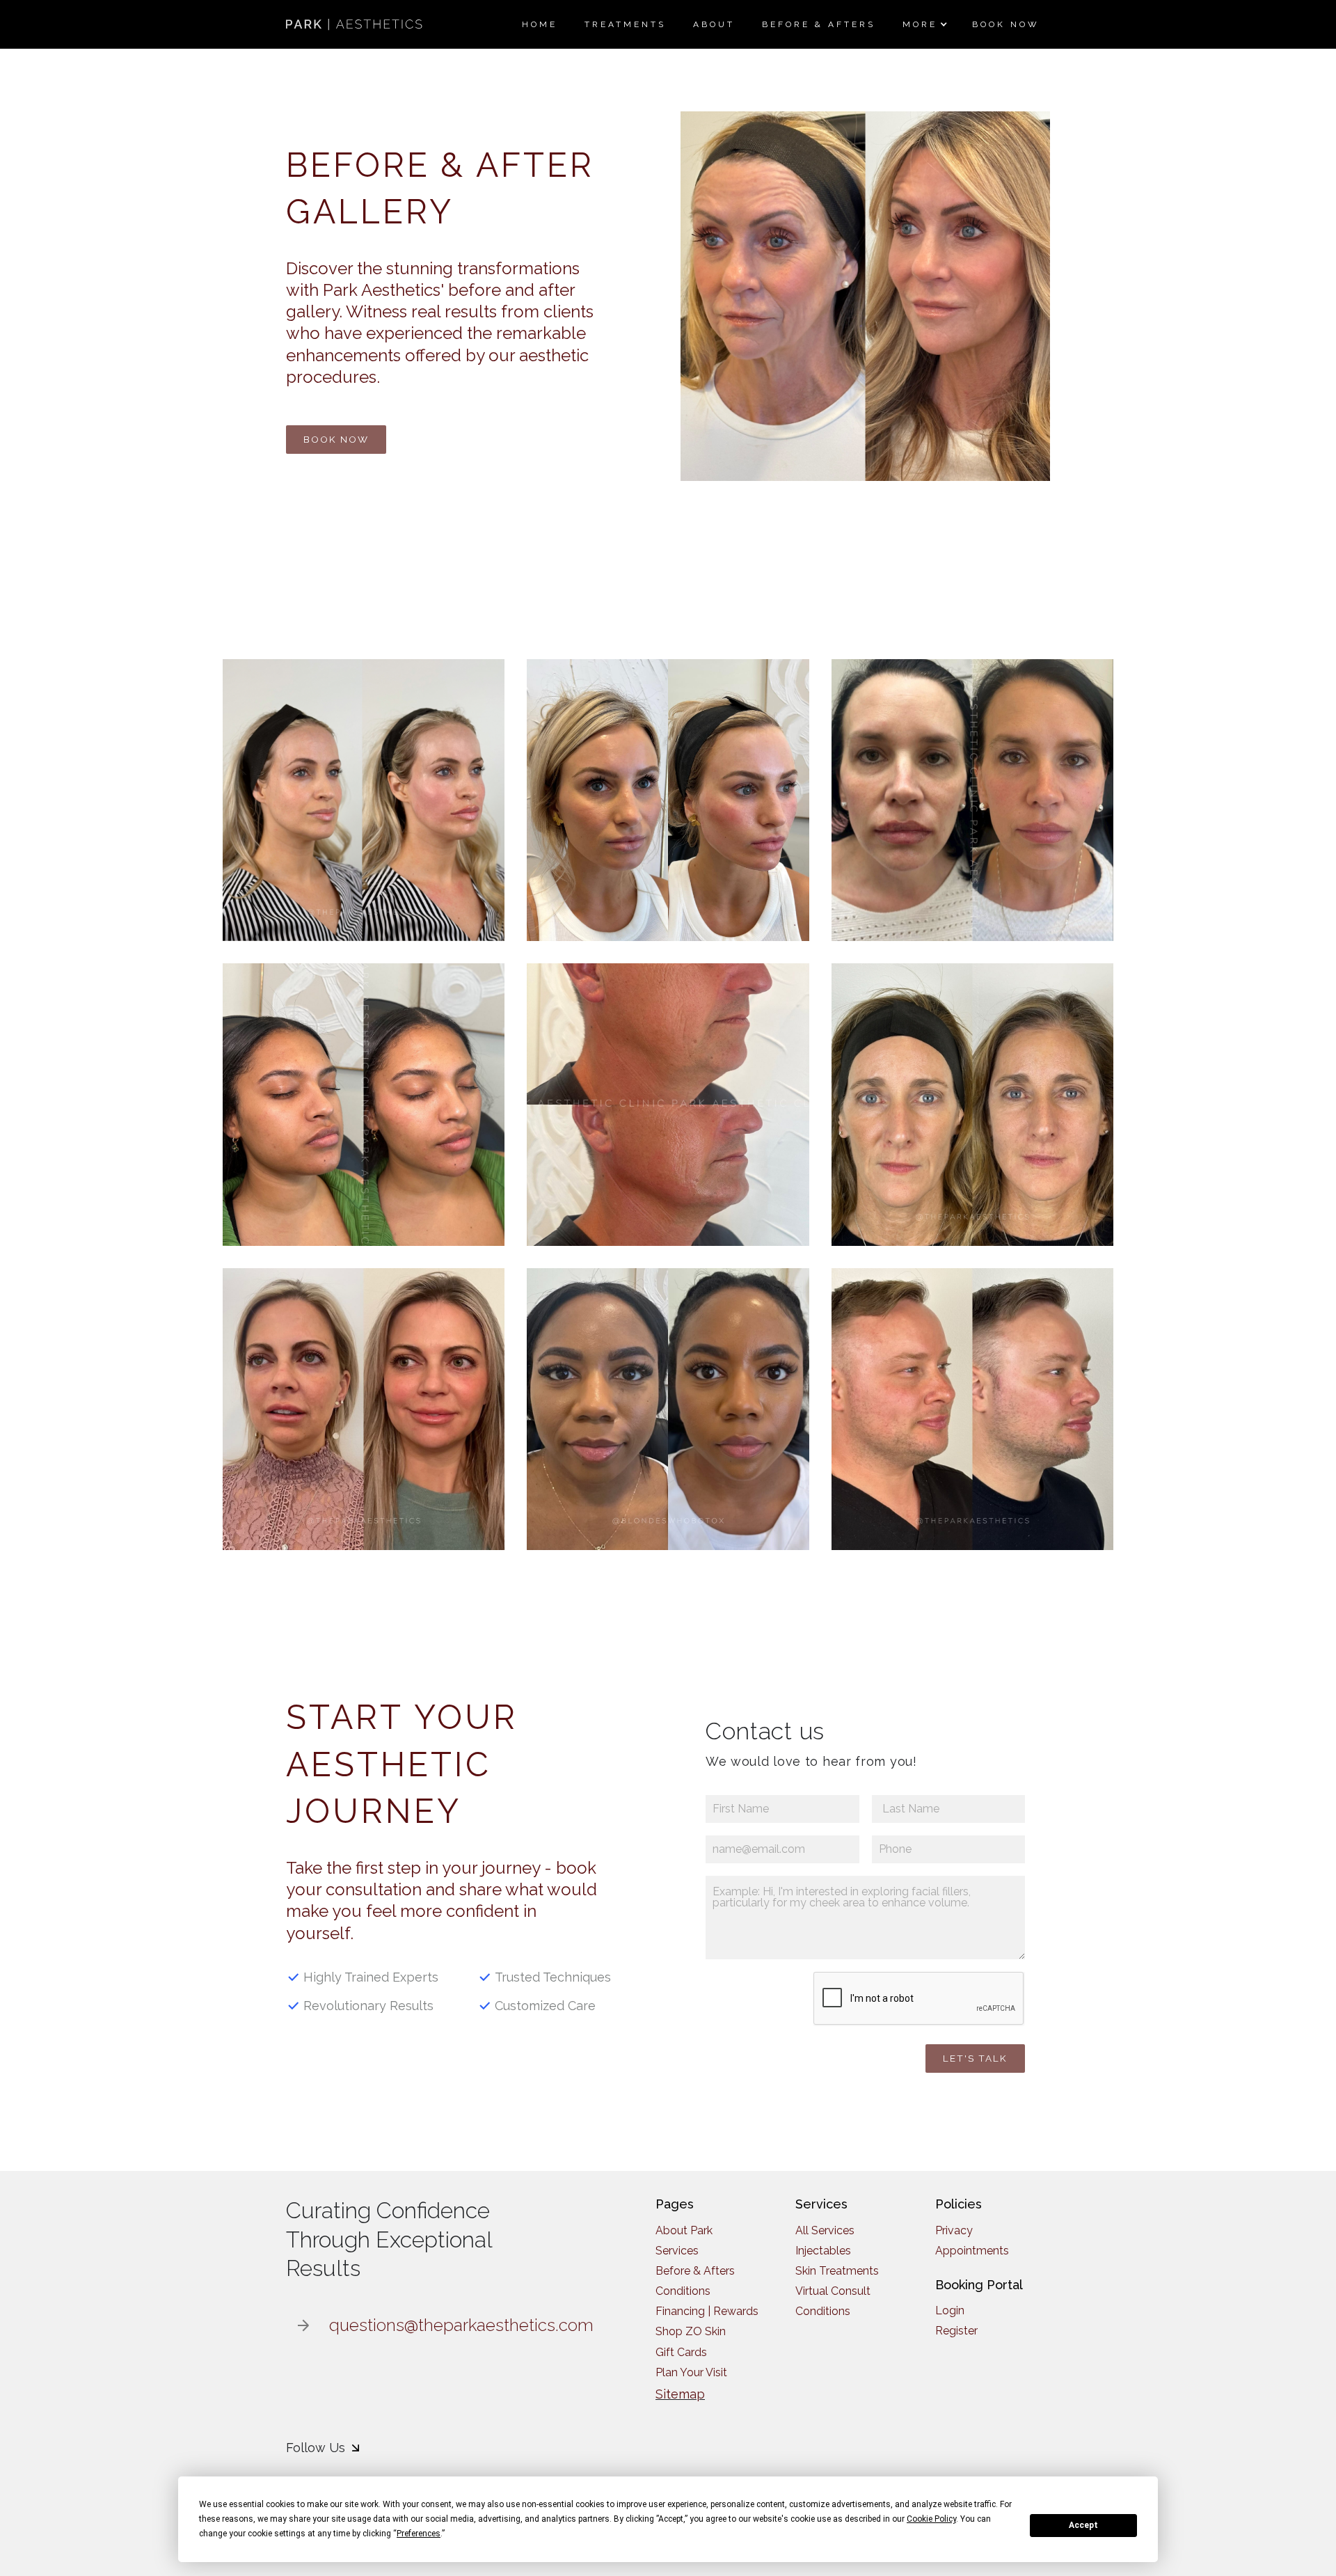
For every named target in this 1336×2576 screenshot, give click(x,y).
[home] (356, 24)
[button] (923, 24)
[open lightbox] (364, 800)
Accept (1083, 2525)
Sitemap (680, 2394)
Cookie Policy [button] (931, 2519)
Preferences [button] (419, 2534)
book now (336, 439)
